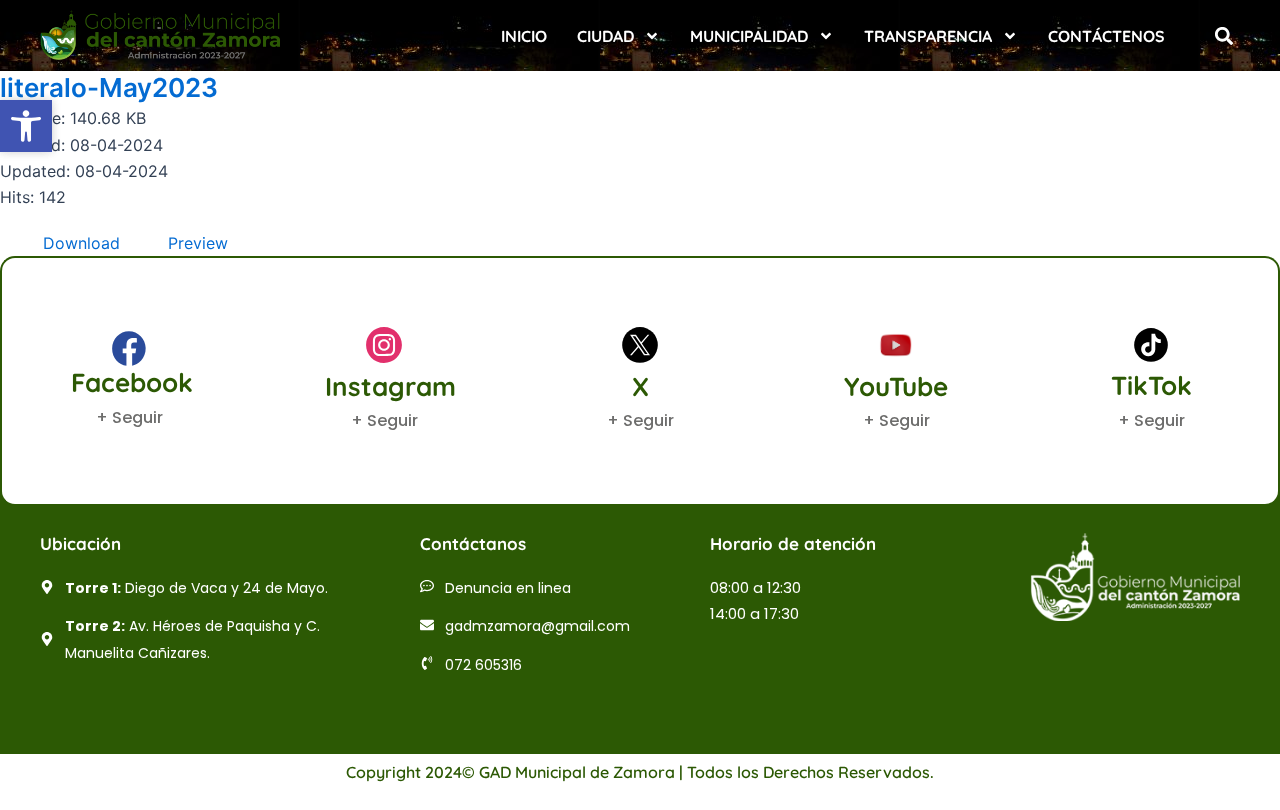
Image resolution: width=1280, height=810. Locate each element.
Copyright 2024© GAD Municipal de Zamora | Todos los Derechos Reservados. (640, 772)
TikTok (1151, 385)
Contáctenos (1106, 36)
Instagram (390, 386)
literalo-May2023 (109, 87)
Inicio (524, 36)
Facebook (132, 382)
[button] (1223, 35)
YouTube (896, 386)
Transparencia (928, 36)
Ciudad (605, 36)
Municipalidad (749, 36)
